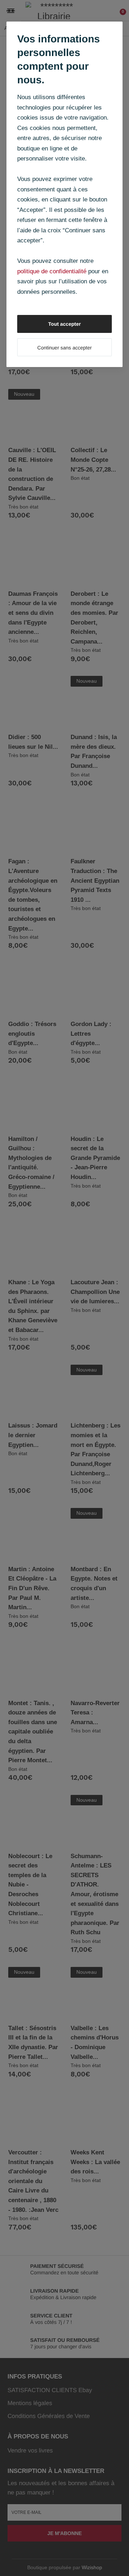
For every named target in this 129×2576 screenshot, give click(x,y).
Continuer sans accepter (64, 348)
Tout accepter (65, 324)
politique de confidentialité (52, 271)
